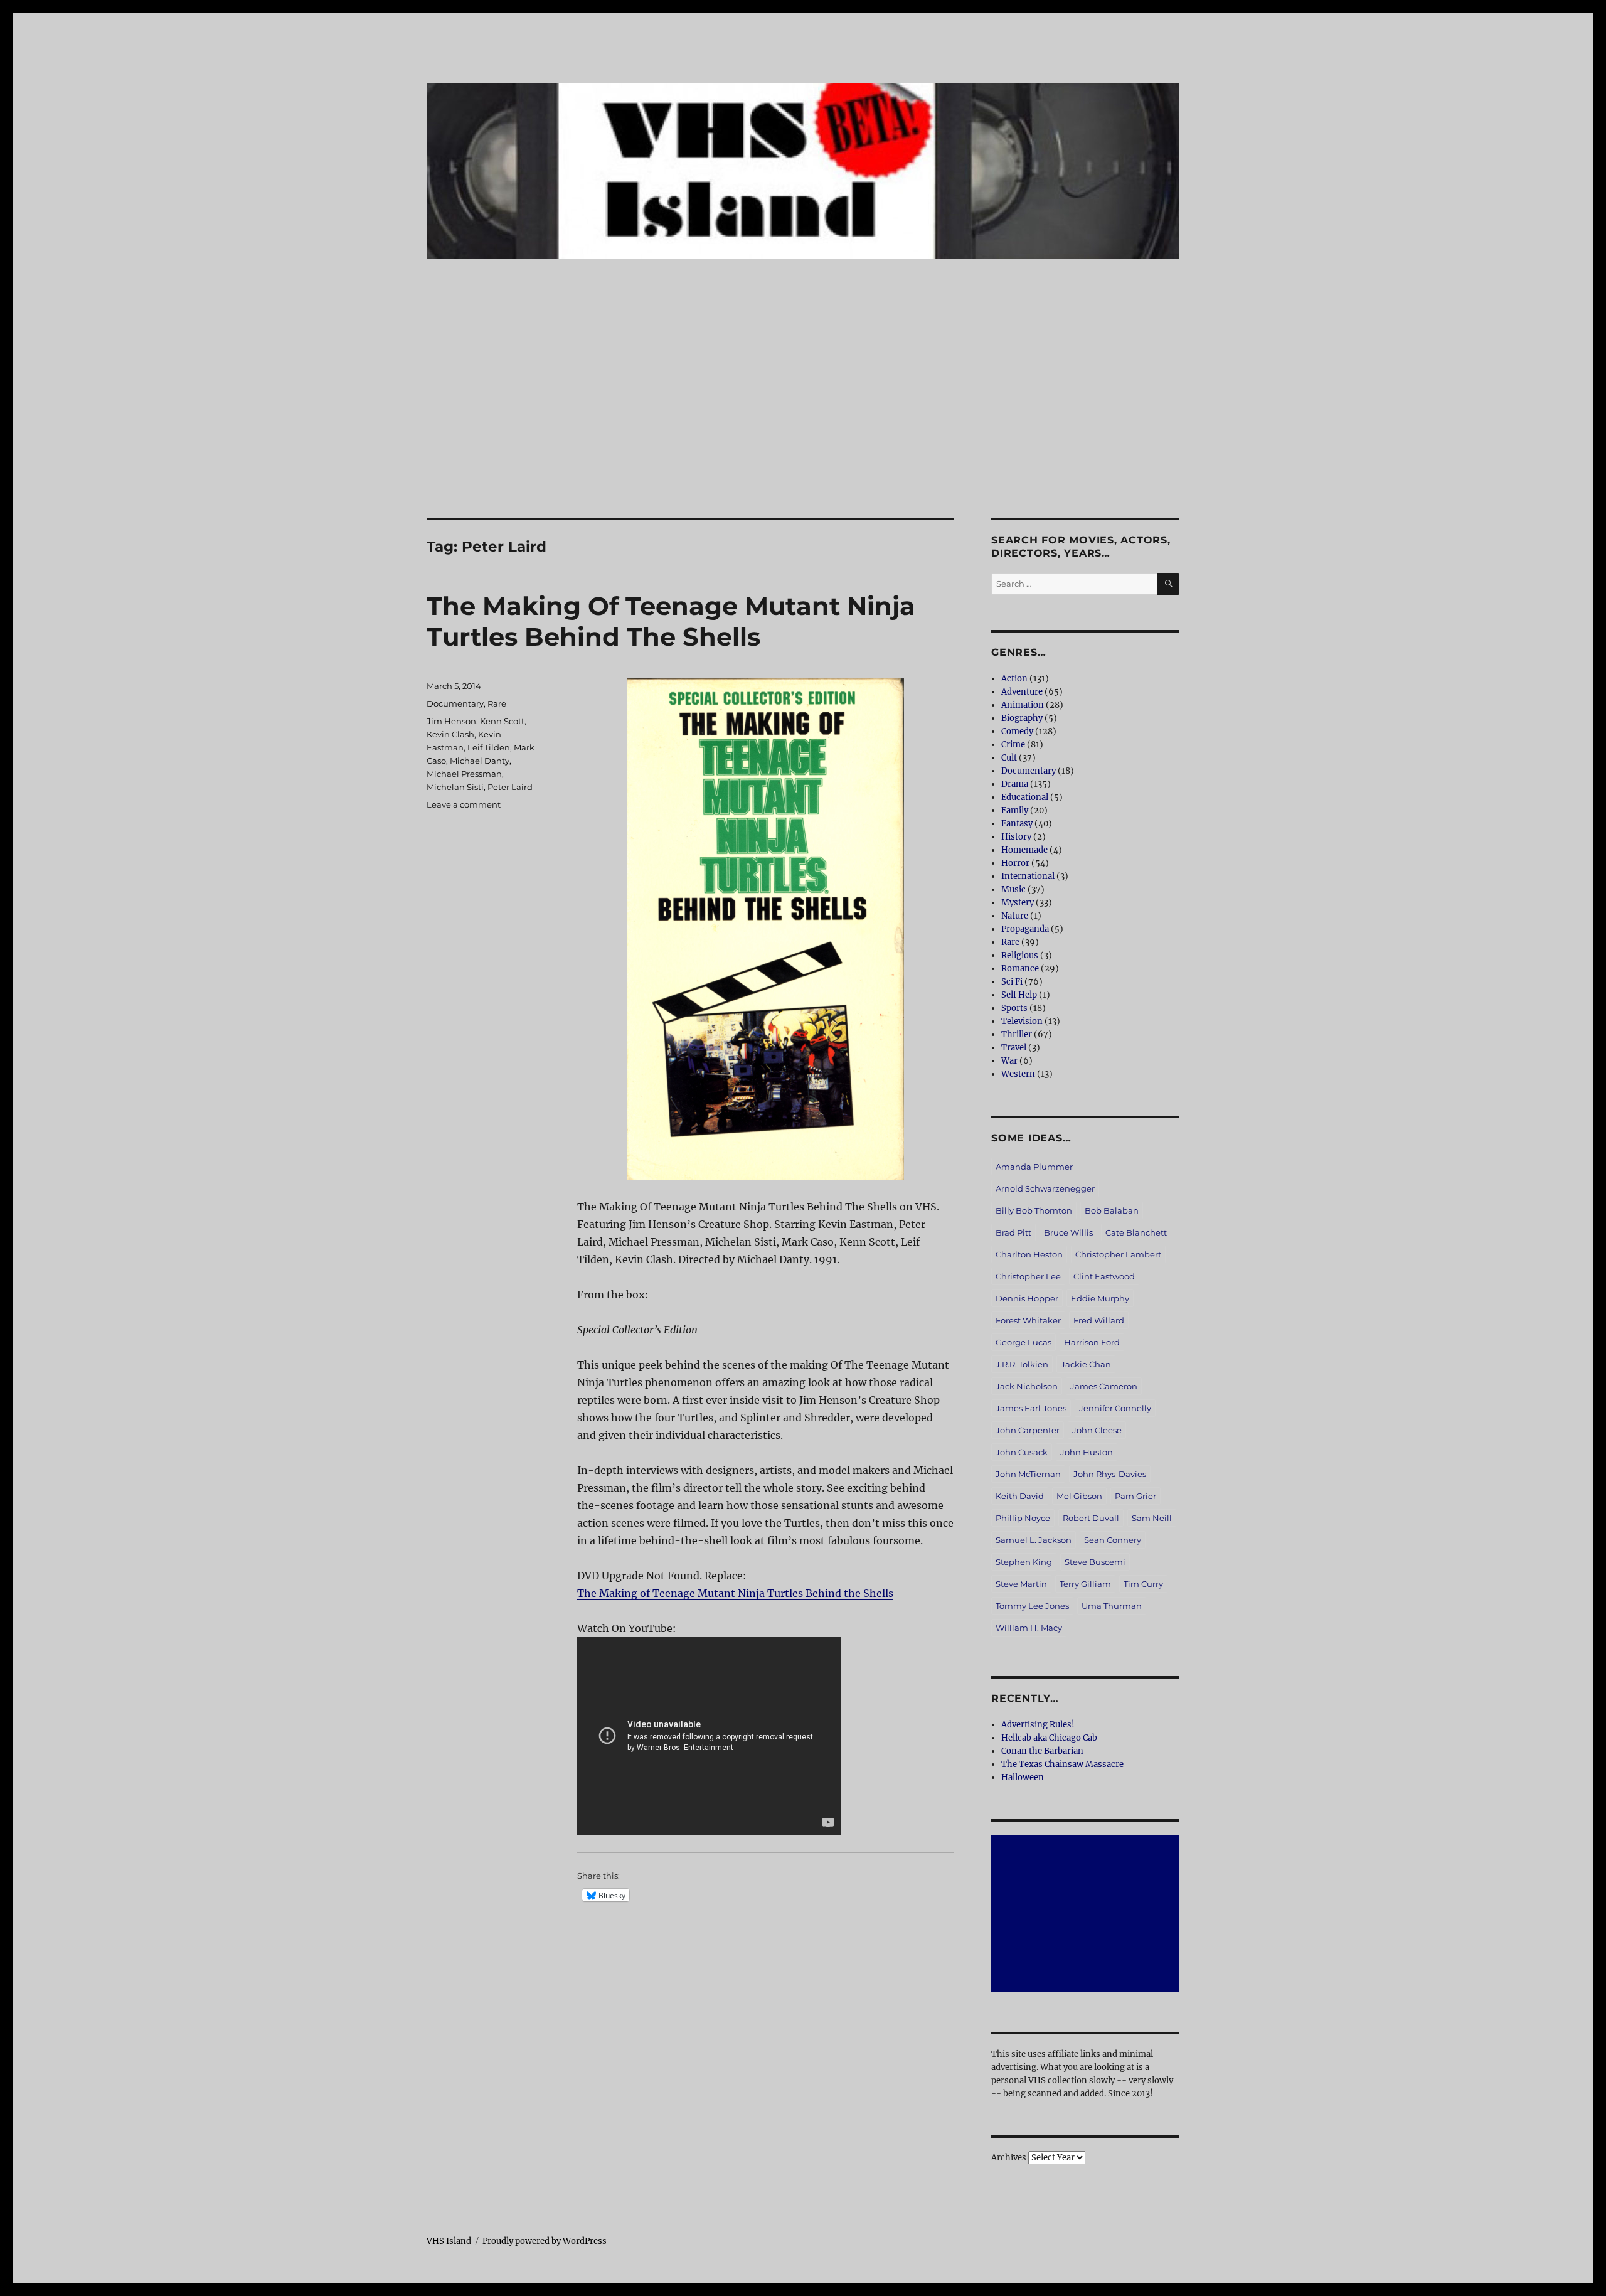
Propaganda (1025, 929)
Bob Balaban (1112, 1210)
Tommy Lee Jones (1032, 1606)
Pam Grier (1135, 1496)
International (1028, 876)
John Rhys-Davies (1110, 1474)
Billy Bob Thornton (1034, 1210)
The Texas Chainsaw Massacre (1062, 1764)
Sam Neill (1152, 1518)
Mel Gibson (1079, 1496)
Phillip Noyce (1023, 1518)
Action (1014, 679)
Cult (1009, 758)
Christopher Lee (1028, 1276)
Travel (1014, 1048)
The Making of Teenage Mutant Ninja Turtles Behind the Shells (735, 1593)
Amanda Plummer (1034, 1167)
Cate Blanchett (1136, 1232)
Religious (1020, 955)
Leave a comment (464, 804)
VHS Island (449, 2241)
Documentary (455, 703)
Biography (1022, 718)
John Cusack (1022, 1452)
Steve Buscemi (1095, 1562)
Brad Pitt (1013, 1232)
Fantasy (1017, 824)
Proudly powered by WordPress (545, 2241)
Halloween (1023, 1777)
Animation (1023, 705)
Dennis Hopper (1027, 1298)
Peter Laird (510, 787)
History (1016, 837)
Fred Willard (1099, 1320)
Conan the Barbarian (1042, 1751)
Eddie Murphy (1100, 1298)
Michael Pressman (464, 774)
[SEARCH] (1168, 584)
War (1009, 1061)
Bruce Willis (1068, 1232)
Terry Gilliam (1085, 1584)
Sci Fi (1012, 982)
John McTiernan (1028, 1474)
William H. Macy (1029, 1628)
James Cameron (1104, 1386)
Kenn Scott (502, 721)
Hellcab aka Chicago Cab (1049, 1738)
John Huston (1087, 1452)
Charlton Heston (1029, 1254)
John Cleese (1097, 1430)
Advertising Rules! (1038, 1725)
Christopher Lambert (1118, 1254)
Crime (1013, 745)
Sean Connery (1113, 1540)
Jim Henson (451, 721)
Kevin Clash (450, 734)
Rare (497, 703)
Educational (1025, 797)
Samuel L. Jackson (1034, 1540)
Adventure (1022, 692)
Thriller (1017, 1034)
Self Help (1019, 995)
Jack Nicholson (1027, 1386)
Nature (1015, 916)
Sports (1014, 1008)
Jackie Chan (1086, 1364)
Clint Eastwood (1104, 1276)
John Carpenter (1028, 1430)
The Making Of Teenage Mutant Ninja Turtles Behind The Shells (671, 621)
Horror (1015, 863)
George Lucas (1024, 1342)
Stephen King (1024, 1562)
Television (1022, 1021)
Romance (1020, 969)
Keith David (1020, 1496)
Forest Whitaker (1028, 1320)
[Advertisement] (803, 425)
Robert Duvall (1091, 1518)
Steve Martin (1021, 1584)
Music (1013, 889)
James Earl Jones (1031, 1408)
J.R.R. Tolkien (1022, 1364)
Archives (1009, 2158)
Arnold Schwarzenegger (1045, 1188)
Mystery (1018, 903)
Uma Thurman (1112, 1606)
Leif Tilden (489, 747)
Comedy (1017, 731)
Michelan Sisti (455, 787)
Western (1018, 1074)
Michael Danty (480, 761)
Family (1015, 810)
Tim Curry (1143, 1584)
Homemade (1024, 850)
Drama (1015, 784)
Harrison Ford (1092, 1342)
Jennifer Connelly (1115, 1408)
